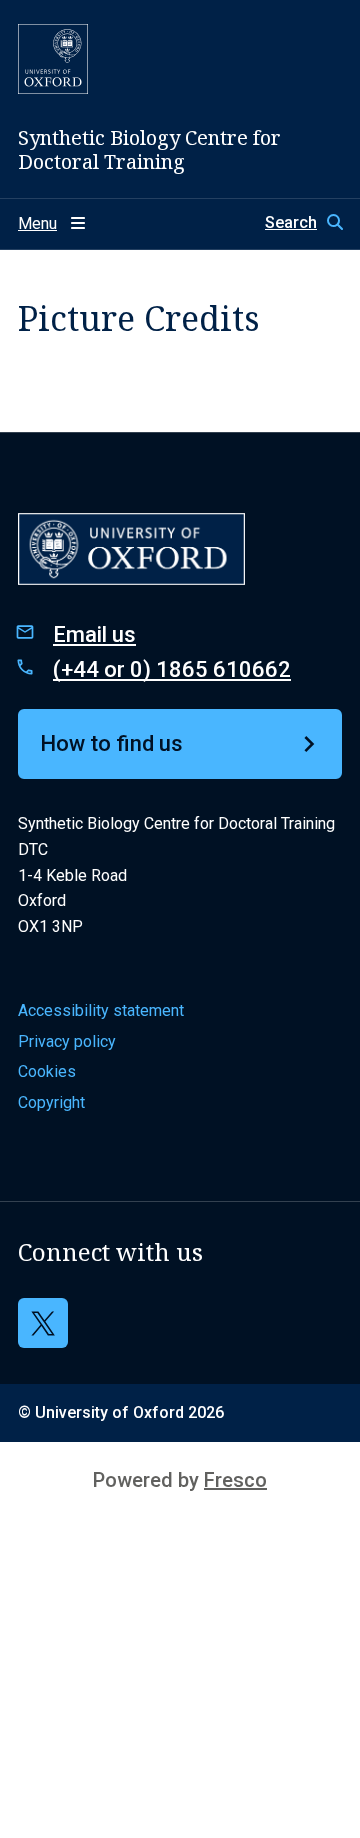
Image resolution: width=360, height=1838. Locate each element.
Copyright (51, 1102)
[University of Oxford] (53, 59)
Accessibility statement (101, 1010)
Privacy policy (67, 1041)
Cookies (47, 1071)
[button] (303, 223)
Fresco (235, 1480)
